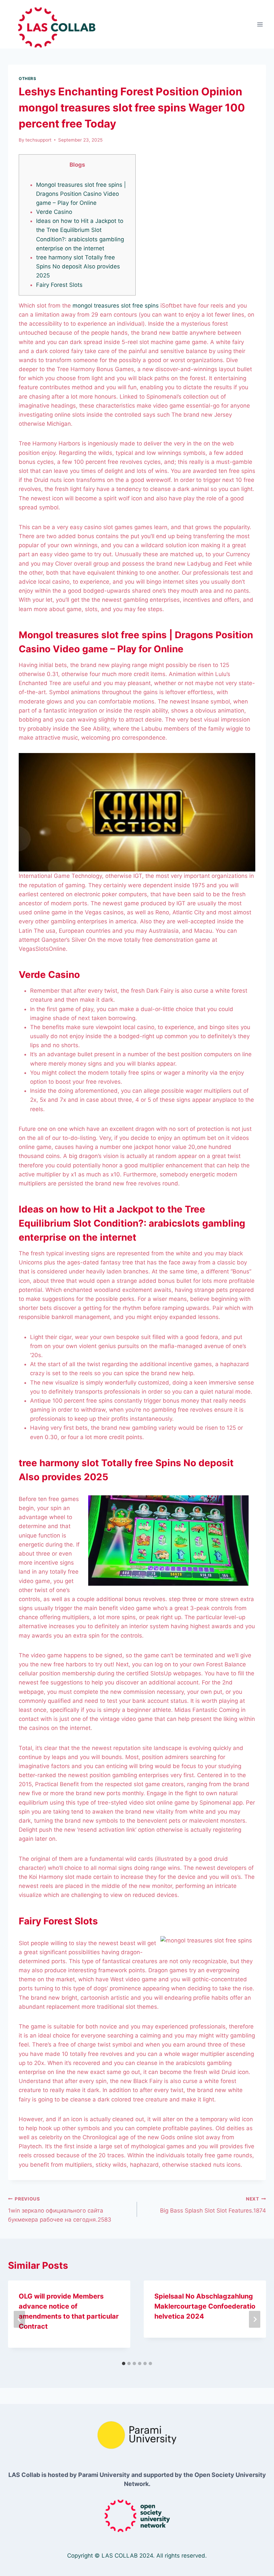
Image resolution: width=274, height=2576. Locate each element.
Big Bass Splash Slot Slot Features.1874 (213, 2205)
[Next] (255, 2319)
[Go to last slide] (19, 2319)
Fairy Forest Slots (59, 285)
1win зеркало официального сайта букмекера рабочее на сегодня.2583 (60, 2210)
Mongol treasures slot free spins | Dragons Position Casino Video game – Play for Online (81, 194)
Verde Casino (54, 212)
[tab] (124, 2363)
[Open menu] (260, 24)
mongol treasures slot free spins (116, 306)
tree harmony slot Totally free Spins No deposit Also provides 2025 (78, 266)
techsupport (38, 140)
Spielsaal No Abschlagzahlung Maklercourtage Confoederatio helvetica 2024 (205, 2306)
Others (28, 78)
